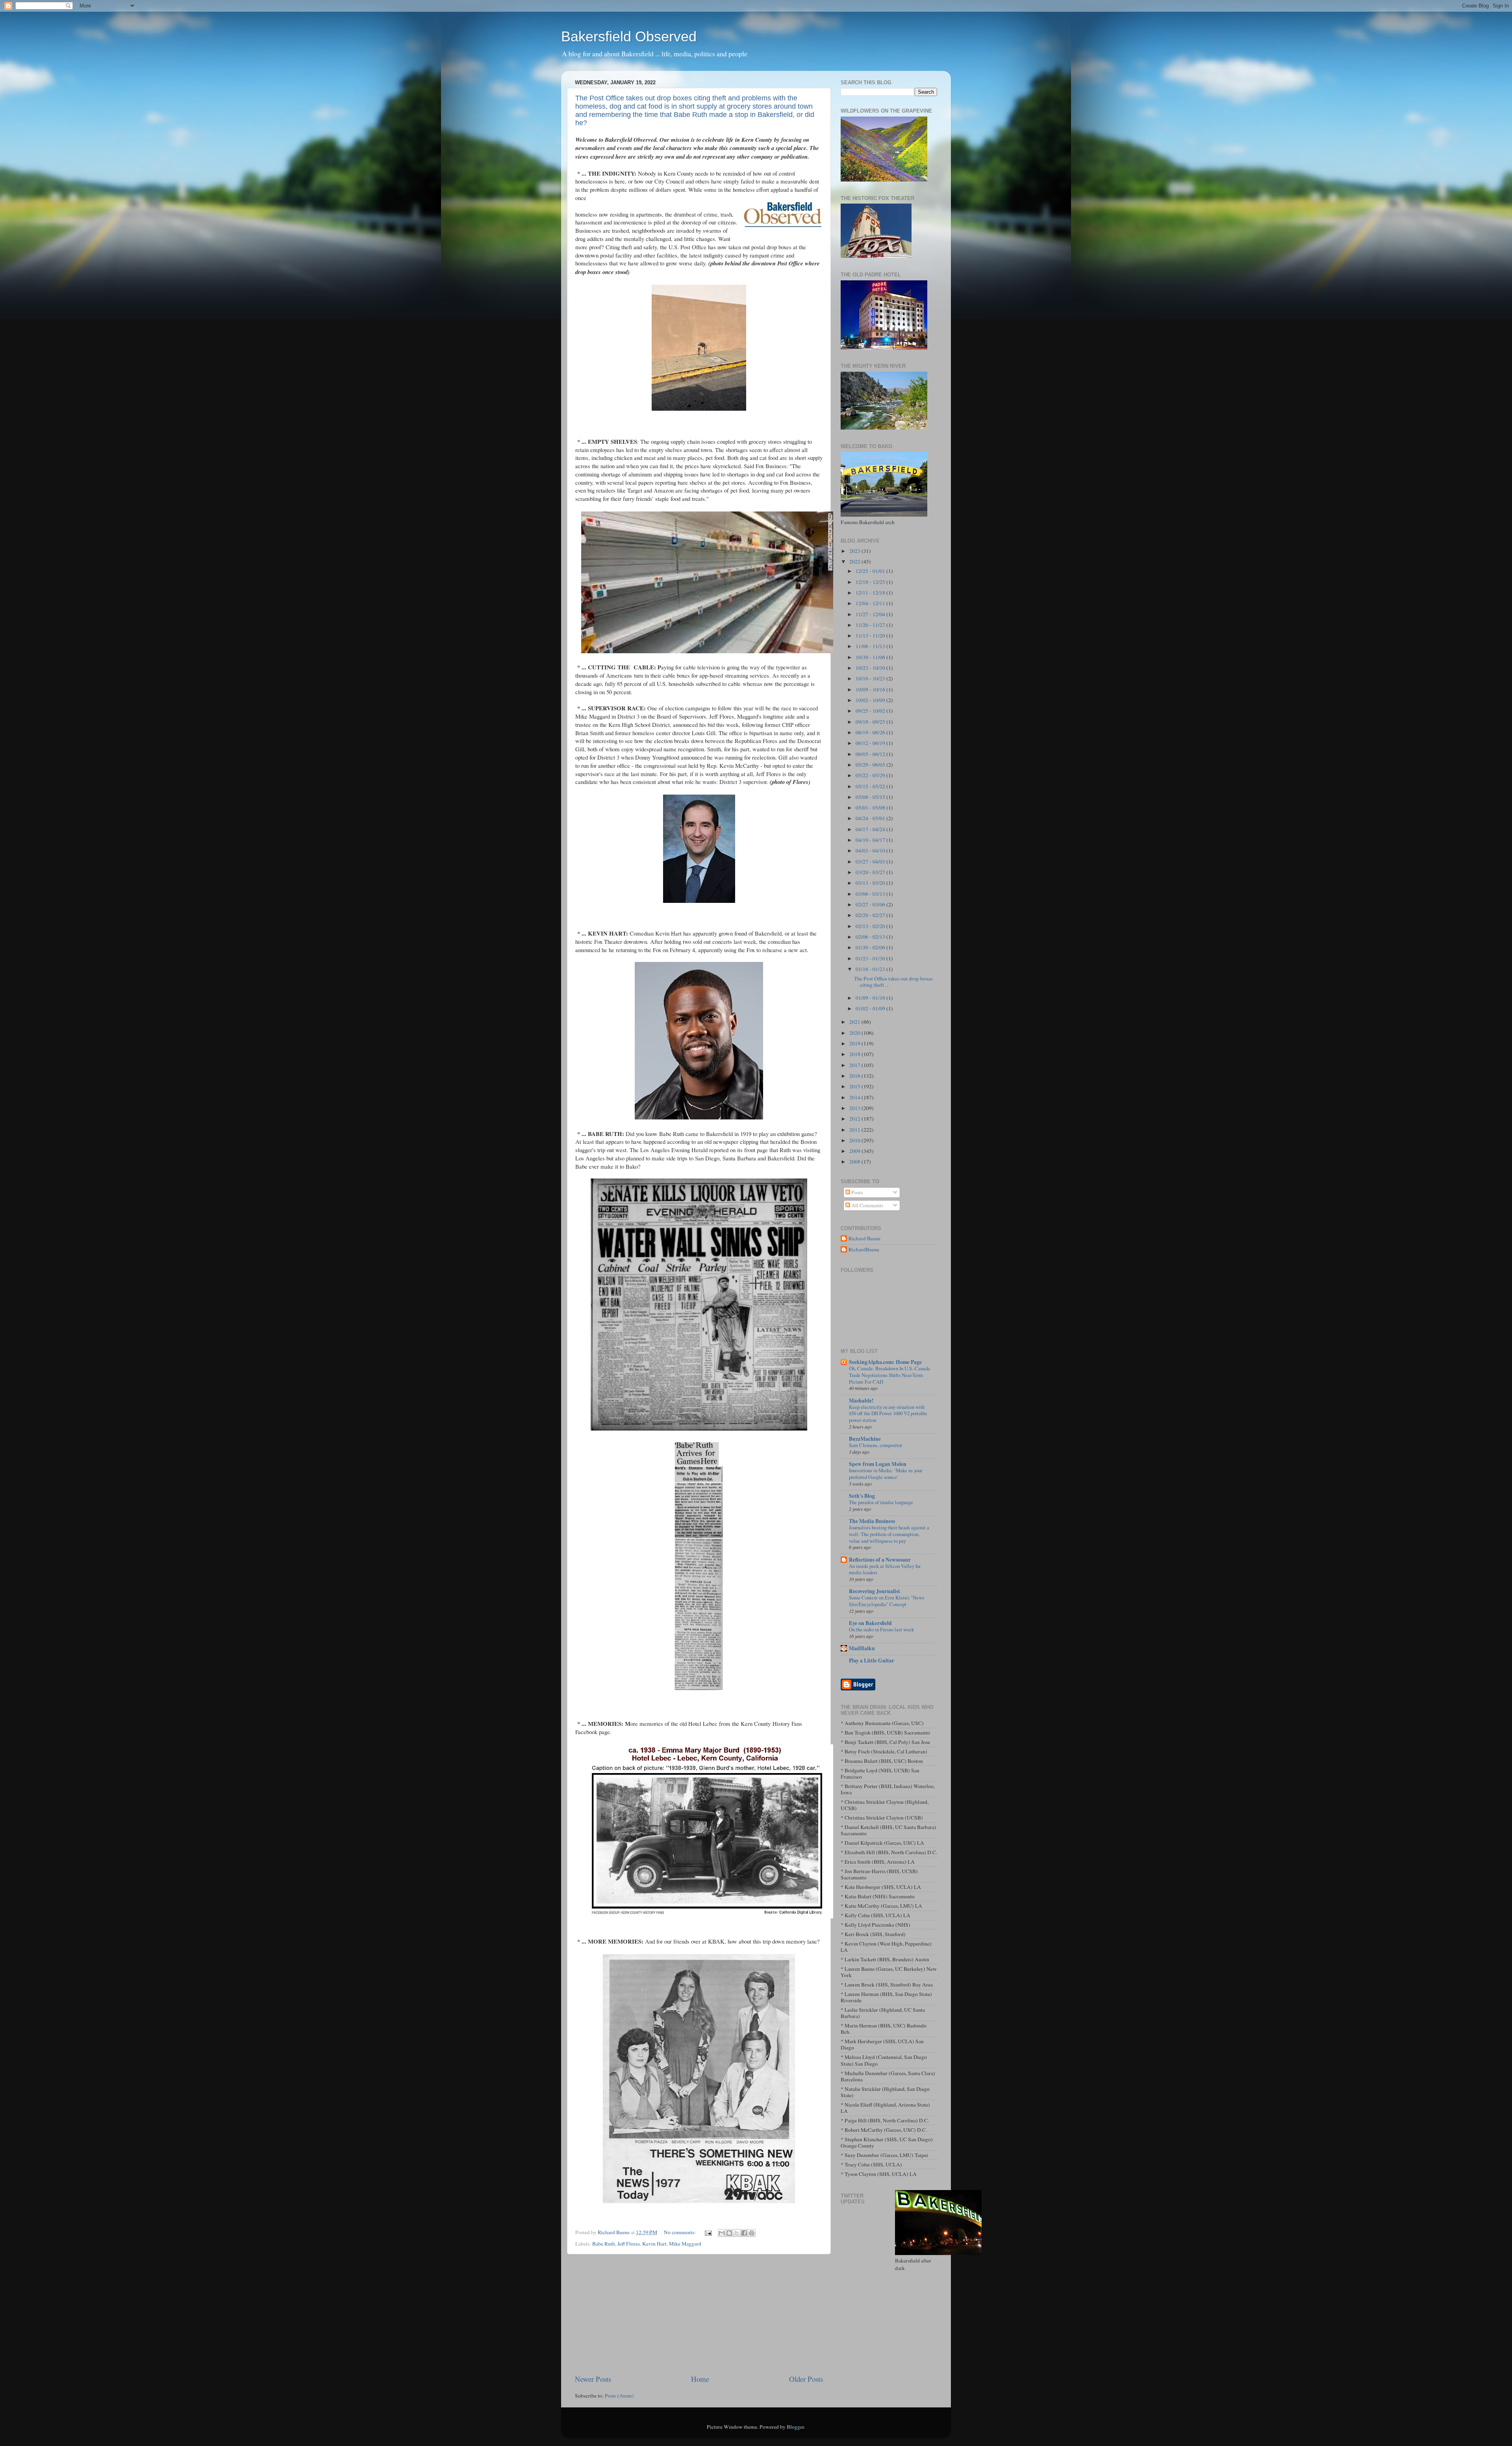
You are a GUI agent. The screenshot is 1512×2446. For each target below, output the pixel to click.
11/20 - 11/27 (871, 625)
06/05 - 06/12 (871, 754)
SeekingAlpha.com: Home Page (885, 1362)
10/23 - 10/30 (871, 668)
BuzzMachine (865, 1439)
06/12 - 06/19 (871, 743)
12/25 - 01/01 (871, 571)
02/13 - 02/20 (871, 926)
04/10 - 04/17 (871, 840)
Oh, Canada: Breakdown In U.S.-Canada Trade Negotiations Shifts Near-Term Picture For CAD (889, 1375)
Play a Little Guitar (872, 1660)
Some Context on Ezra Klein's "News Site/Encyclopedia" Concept (887, 1601)
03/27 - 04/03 (871, 862)
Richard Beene (864, 1239)
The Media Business (872, 1521)
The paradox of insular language (881, 1502)
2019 (855, 1043)
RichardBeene (864, 1250)
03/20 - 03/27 (871, 872)
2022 (855, 561)
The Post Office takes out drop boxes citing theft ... (893, 982)
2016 (855, 1076)
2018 (855, 1054)
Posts (856, 1192)
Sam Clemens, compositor (876, 1445)
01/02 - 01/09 (871, 1008)
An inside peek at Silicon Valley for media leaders (885, 1569)
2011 (855, 1130)
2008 (855, 1162)
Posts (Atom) (619, 2396)
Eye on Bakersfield (870, 1623)
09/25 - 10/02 (871, 711)
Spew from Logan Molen (878, 1464)
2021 (855, 1022)
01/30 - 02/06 (871, 947)
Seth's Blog (862, 1496)
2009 (855, 1151)
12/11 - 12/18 (871, 593)
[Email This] (722, 2233)
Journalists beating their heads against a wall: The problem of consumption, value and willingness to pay (889, 1534)
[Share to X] (737, 2233)
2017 (855, 1065)
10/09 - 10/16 (871, 689)
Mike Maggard (685, 2244)
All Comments (867, 1205)
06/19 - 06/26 (871, 732)
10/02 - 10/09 (871, 700)
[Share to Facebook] (744, 2233)
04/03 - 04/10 (871, 851)
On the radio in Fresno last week (881, 1629)
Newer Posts (593, 2379)
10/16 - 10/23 (871, 678)
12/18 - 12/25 (871, 582)
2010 (855, 1140)
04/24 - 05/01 (871, 818)
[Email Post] (708, 2232)
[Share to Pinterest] (752, 2233)
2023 (855, 551)
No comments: (680, 2232)
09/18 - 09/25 (871, 722)
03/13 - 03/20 (871, 883)
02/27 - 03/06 (871, 904)
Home (700, 2379)
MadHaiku (862, 1648)
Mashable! (861, 1401)
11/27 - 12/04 (871, 614)
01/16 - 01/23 (871, 969)
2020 (855, 1033)
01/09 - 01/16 (871, 998)
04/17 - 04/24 (871, 829)
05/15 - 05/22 (871, 786)
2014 (855, 1097)
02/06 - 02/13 (871, 937)
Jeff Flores (629, 2244)
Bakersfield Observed (629, 36)
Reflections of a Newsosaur (880, 1560)
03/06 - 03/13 (871, 894)
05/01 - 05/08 (871, 808)
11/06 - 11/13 (871, 646)
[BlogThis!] (729, 2233)
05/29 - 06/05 (871, 765)
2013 (855, 1108)
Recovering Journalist (875, 1591)
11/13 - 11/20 (871, 636)
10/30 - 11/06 (871, 657)
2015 (855, 1086)
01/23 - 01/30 (871, 958)
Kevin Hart (654, 2244)
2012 (855, 1119)
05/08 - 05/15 (871, 797)
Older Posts (806, 2379)
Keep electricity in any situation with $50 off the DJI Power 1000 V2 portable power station (888, 1413)
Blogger (795, 2427)
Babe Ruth (604, 2244)
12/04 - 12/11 (871, 603)
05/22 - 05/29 (871, 775)
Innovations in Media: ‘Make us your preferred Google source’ (886, 1474)
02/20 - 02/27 (871, 915)
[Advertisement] (699, 2314)
